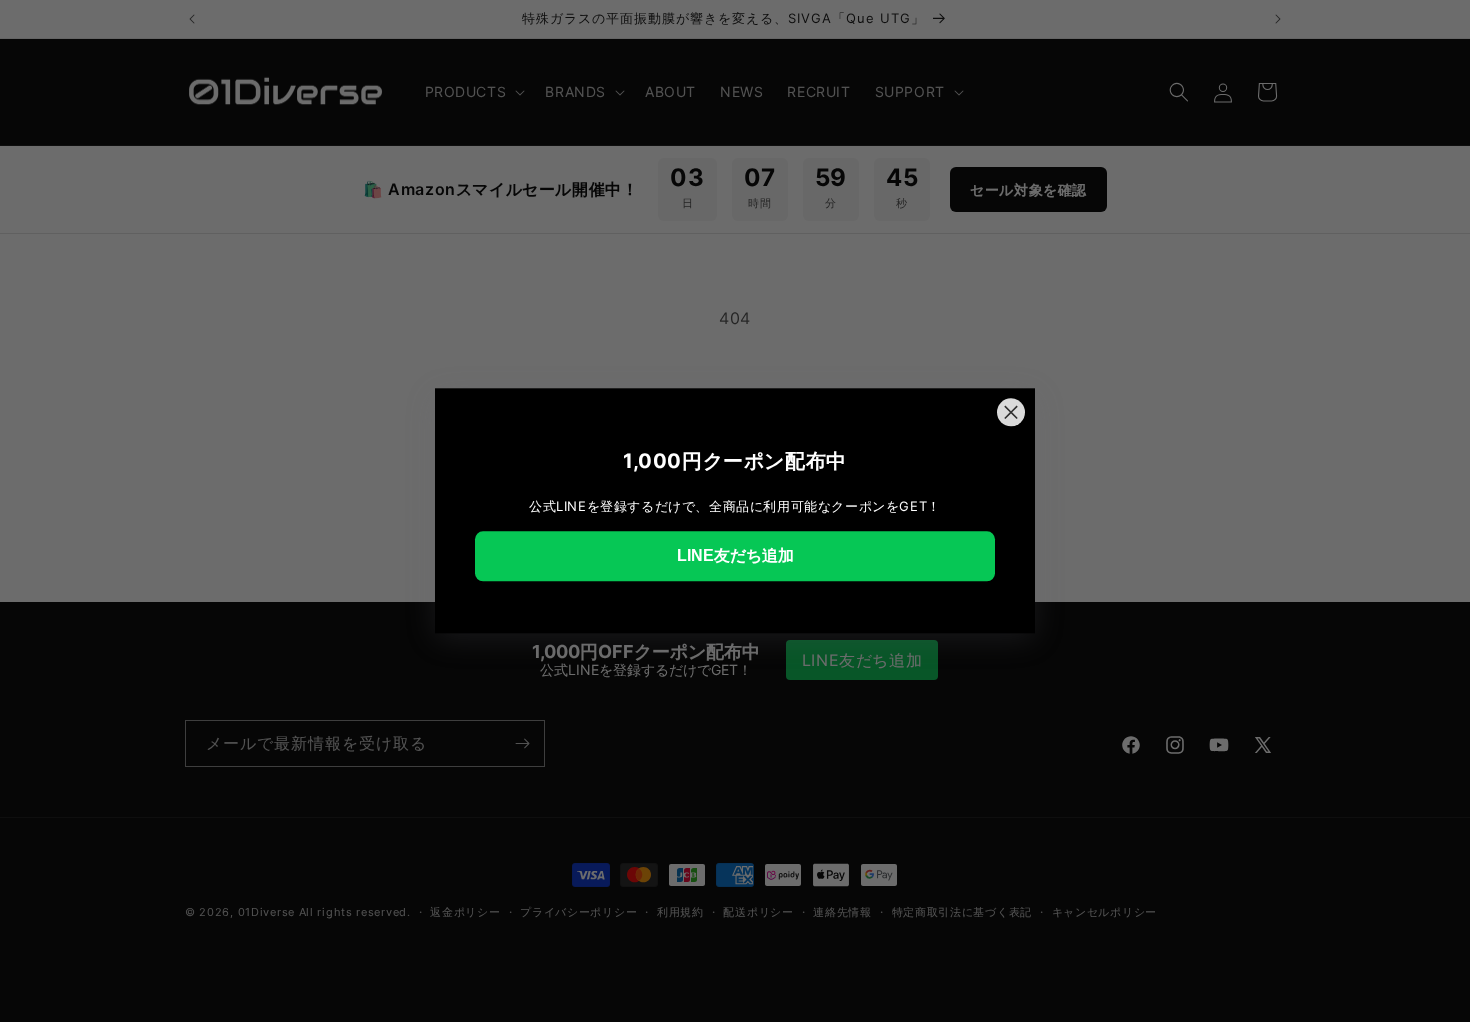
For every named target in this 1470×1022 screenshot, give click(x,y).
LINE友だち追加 (735, 555)
